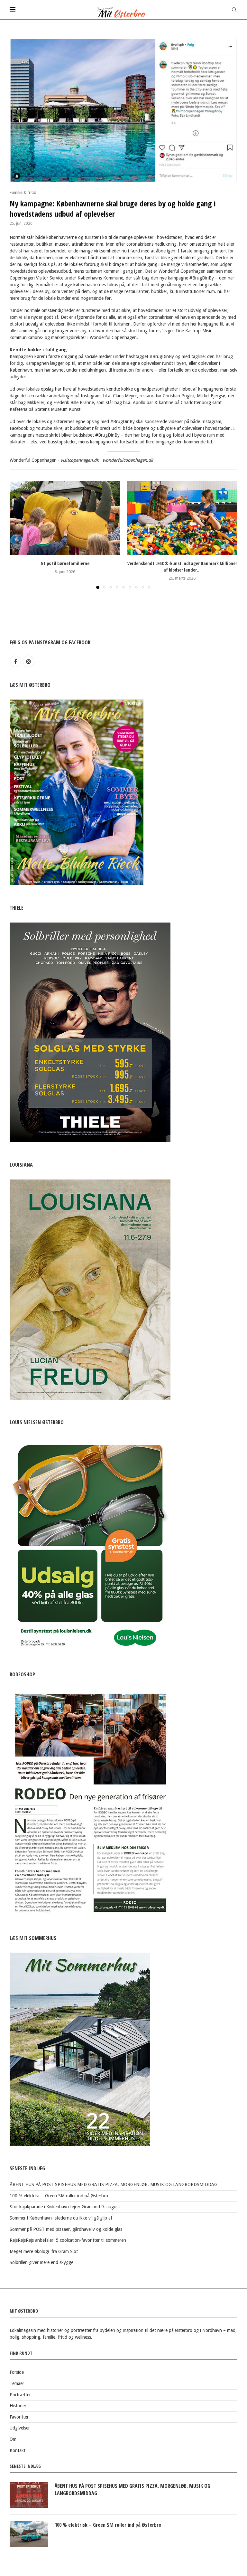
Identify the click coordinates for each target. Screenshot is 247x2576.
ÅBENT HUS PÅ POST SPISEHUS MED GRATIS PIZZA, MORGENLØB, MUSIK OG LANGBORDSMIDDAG (114, 2184)
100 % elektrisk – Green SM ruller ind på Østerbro (59, 2196)
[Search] (234, 10)
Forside (17, 2372)
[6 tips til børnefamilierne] (65, 518)
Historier (18, 2406)
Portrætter (20, 2395)
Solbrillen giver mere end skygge (41, 2262)
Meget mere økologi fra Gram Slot (44, 2251)
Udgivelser (20, 2428)
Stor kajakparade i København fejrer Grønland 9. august (65, 2207)
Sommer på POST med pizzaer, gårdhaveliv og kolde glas (66, 2229)
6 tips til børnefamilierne (65, 563)
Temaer (17, 2383)
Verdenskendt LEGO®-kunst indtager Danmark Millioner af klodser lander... (182, 567)
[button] (18, 535)
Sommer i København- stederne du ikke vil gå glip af (61, 2218)
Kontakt (18, 2450)
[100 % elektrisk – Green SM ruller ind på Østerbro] (29, 2534)
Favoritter (19, 2417)
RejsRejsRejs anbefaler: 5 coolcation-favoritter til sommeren (68, 2240)
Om (13, 2439)
